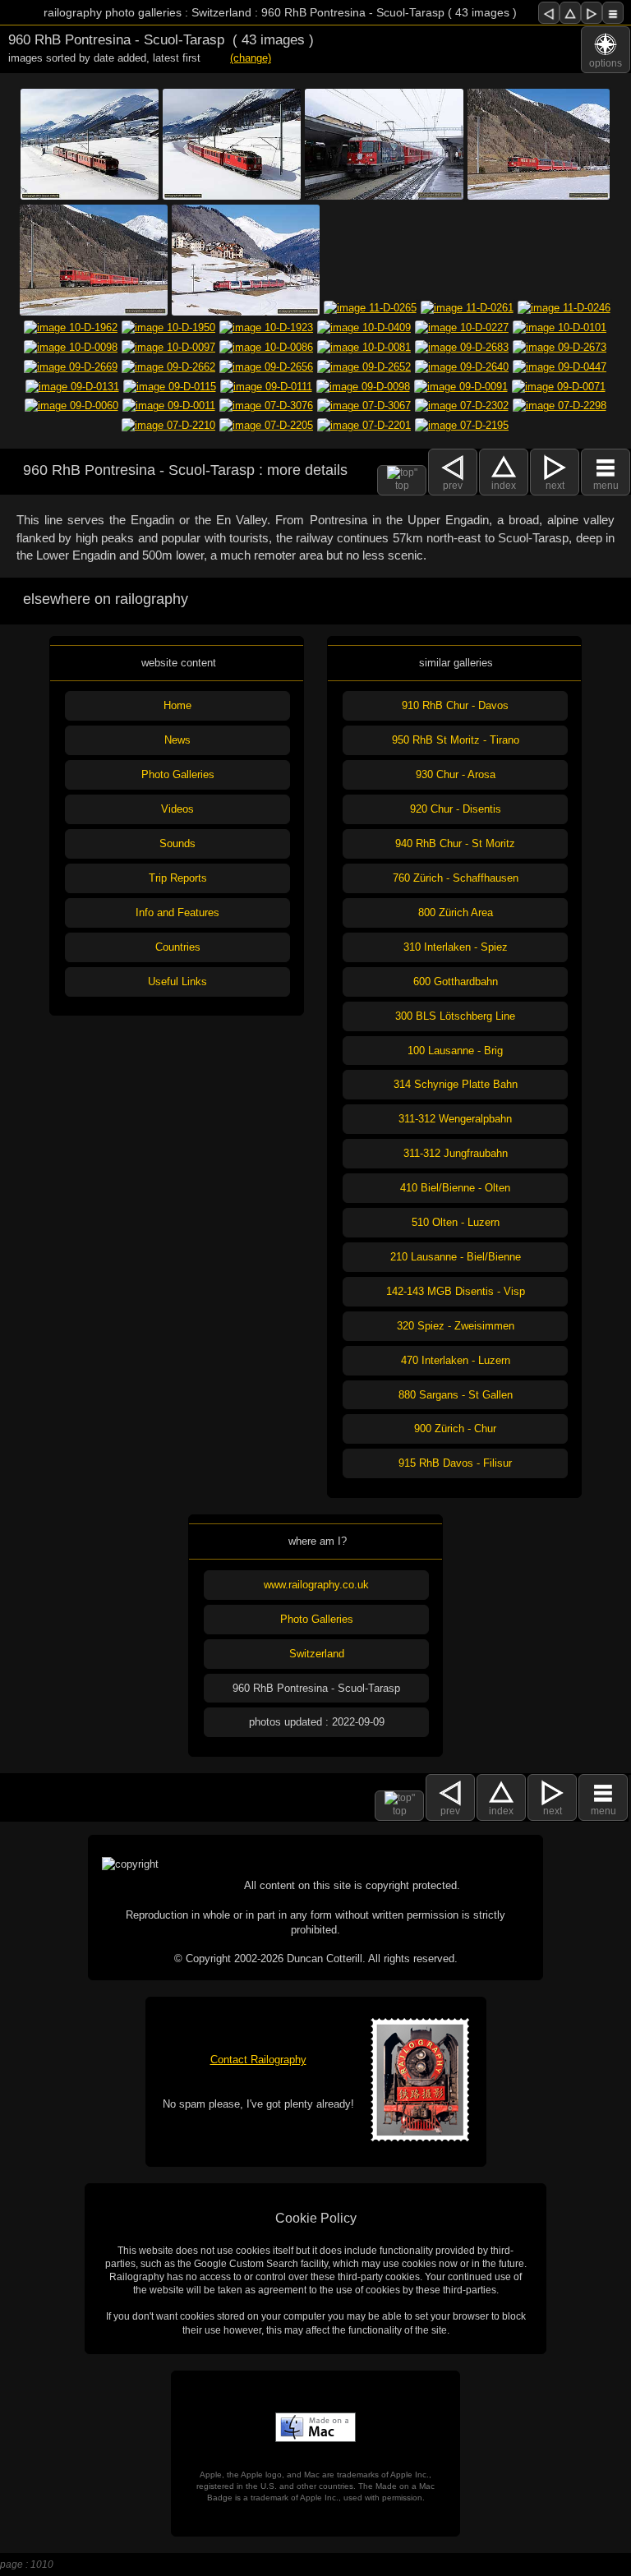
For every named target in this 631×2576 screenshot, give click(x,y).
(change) (251, 58)
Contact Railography (258, 2060)
